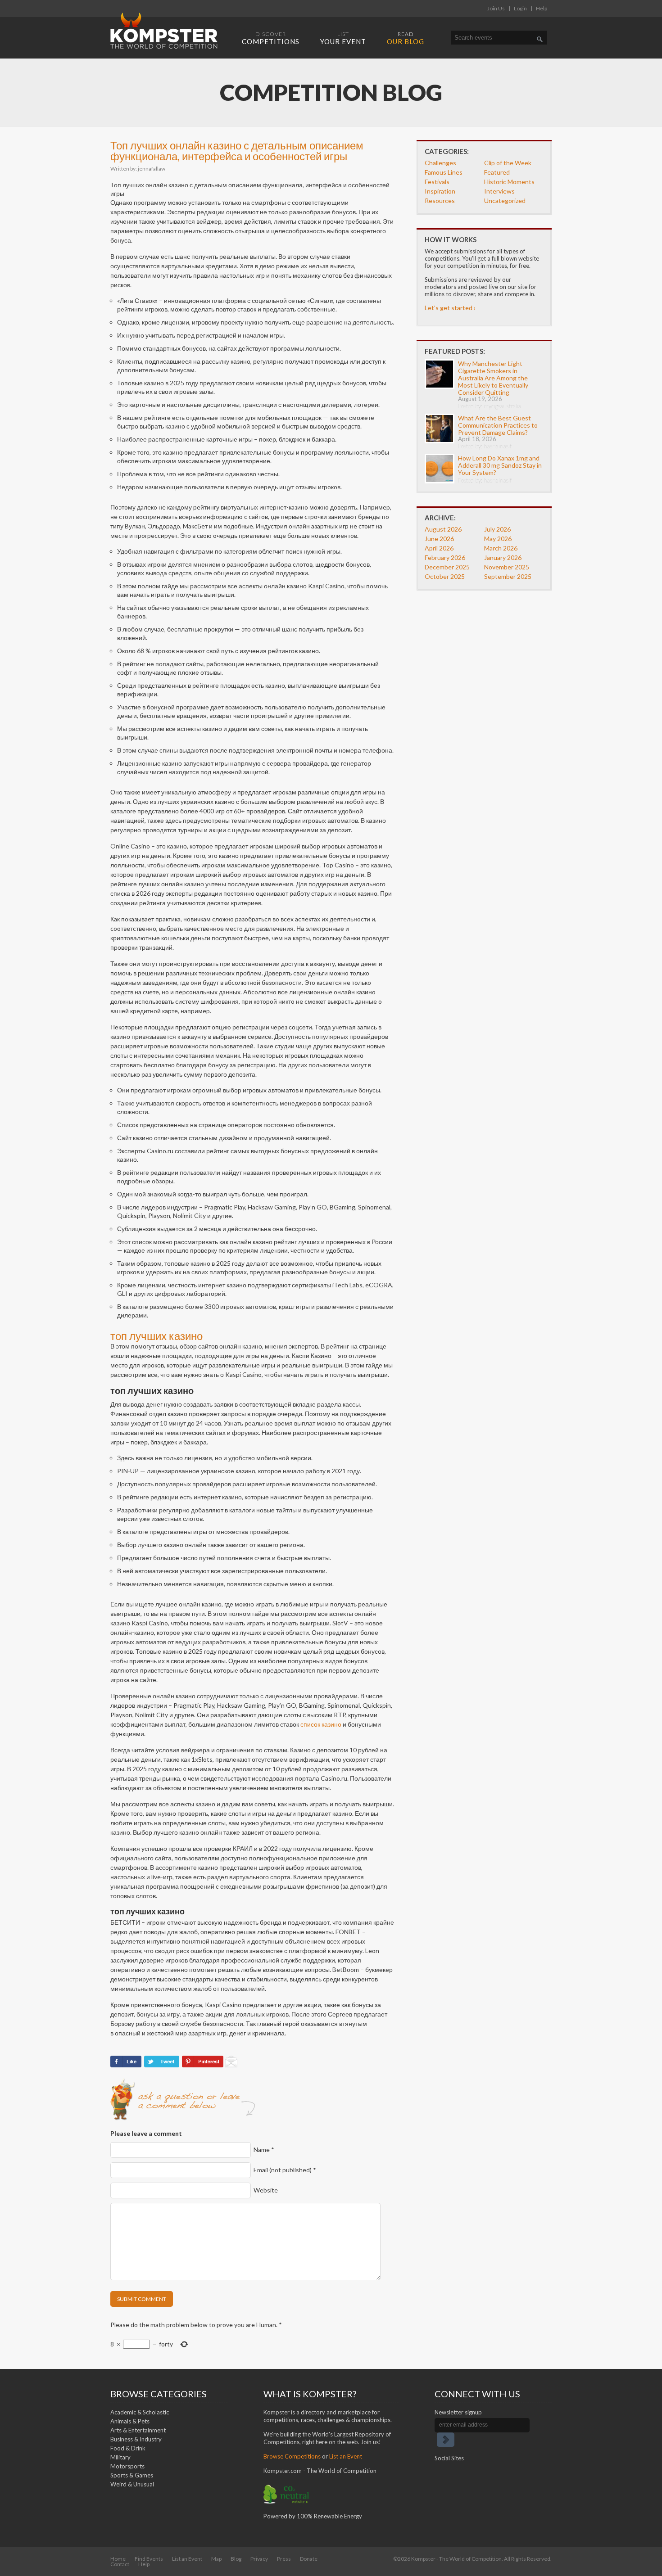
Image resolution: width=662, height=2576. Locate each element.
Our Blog (406, 38)
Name (264, 2150)
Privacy (259, 2559)
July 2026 (497, 529)
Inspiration (440, 191)
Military (120, 2457)
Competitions (271, 38)
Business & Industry (136, 2439)
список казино (321, 1724)
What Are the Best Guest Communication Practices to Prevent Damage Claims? (498, 425)
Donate (309, 2559)
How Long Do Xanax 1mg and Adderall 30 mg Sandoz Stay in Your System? (500, 465)
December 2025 (447, 567)
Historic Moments (509, 182)
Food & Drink (128, 2448)
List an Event (346, 2456)
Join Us (496, 8)
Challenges (440, 163)
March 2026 (501, 548)
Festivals (437, 182)
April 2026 (439, 548)
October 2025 (445, 576)
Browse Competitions (292, 2456)
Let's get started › (450, 308)
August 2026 (443, 529)
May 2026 (498, 539)
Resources (440, 201)
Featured (497, 172)
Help (542, 8)
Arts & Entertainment (138, 2430)
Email (285, 2170)
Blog (236, 2559)
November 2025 (507, 567)
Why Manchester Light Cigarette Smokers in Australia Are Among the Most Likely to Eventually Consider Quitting (493, 378)
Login (520, 8)
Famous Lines (444, 172)
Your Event (343, 38)
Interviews (499, 191)
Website (266, 2190)
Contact (120, 2564)
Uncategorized (505, 201)
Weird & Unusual (132, 2484)
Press (284, 2559)
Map (216, 2559)
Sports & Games (132, 2475)
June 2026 (439, 539)
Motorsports (127, 2466)
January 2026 (503, 557)
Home (118, 2559)
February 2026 (445, 557)
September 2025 (508, 576)
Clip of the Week (508, 163)
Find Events (149, 2559)
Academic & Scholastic (140, 2412)
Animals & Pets (130, 2421)
